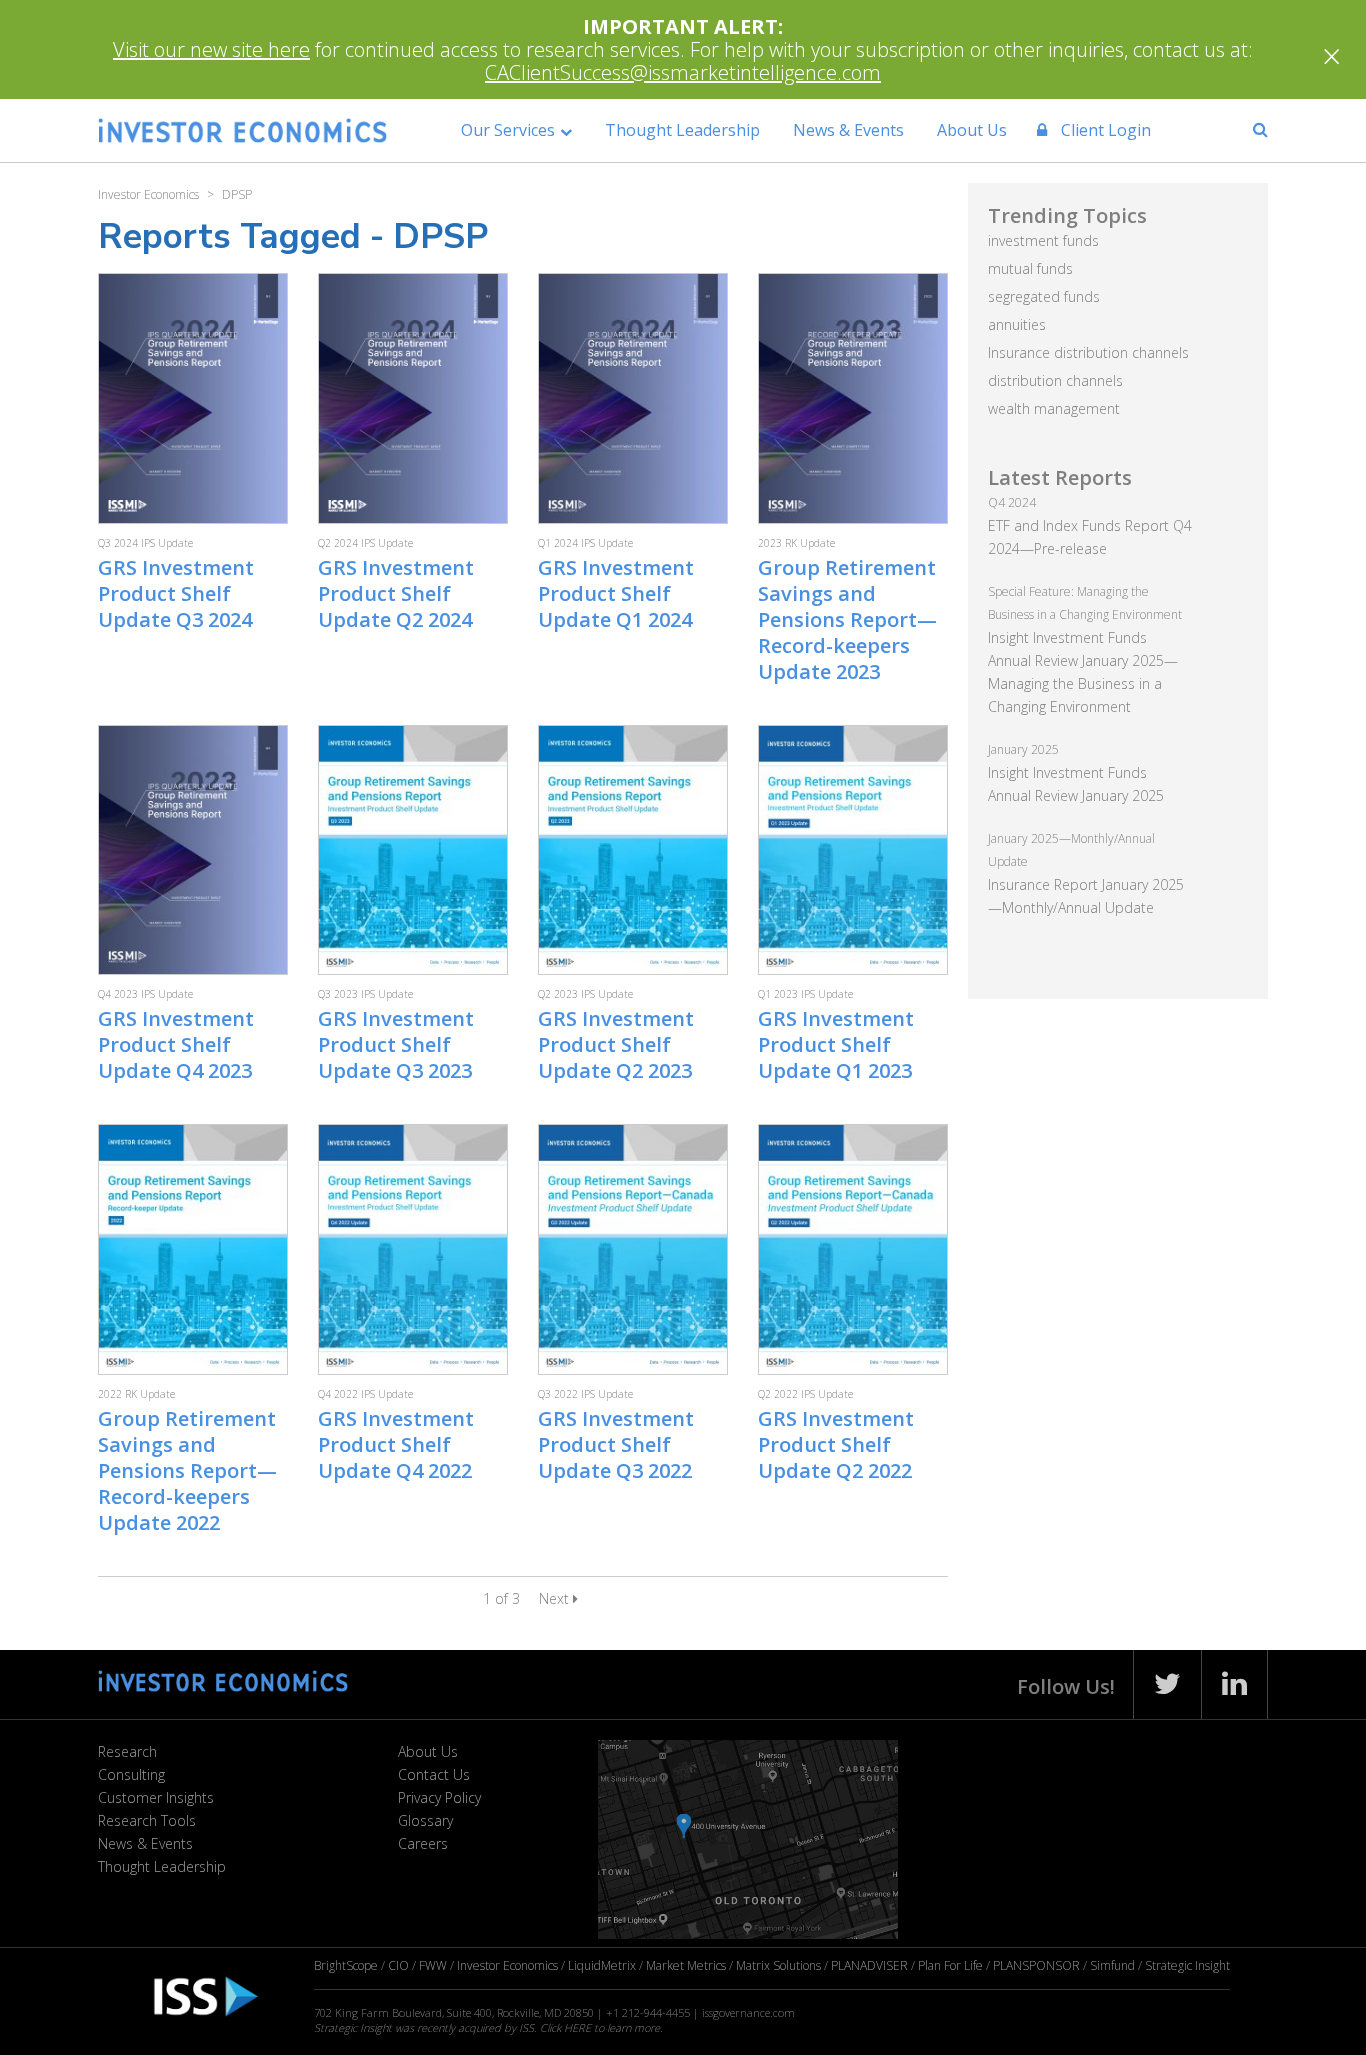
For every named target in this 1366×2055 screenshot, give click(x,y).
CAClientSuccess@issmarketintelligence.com (683, 72)
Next (556, 1598)
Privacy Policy (439, 1797)
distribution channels (1055, 380)
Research (127, 1751)
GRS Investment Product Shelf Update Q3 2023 (396, 1044)
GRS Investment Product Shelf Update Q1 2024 (616, 593)
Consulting (131, 1774)
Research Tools (147, 1820)
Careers (423, 1843)
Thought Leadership (682, 130)
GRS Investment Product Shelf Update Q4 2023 (176, 1044)
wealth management (1054, 408)
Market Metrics (686, 1965)
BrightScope (346, 1965)
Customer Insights (156, 1797)
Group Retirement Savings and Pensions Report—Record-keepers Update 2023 (847, 619)
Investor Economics (507, 1965)
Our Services (508, 130)
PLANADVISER (869, 1965)
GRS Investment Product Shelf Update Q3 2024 (176, 593)
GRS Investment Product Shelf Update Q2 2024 (396, 593)
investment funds (1043, 240)
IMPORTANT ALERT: (683, 26)
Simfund (1112, 1965)
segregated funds (1044, 296)
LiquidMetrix (602, 1965)
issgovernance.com (748, 2012)
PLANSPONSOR (1036, 1965)
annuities (1017, 324)
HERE (577, 2027)
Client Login (1104, 130)
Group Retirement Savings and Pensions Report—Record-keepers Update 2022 (187, 1470)
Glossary (425, 1820)
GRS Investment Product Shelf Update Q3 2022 (616, 1444)
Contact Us (434, 1774)
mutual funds (1030, 268)
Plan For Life (950, 1965)
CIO (398, 1965)
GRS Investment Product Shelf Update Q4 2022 (396, 1444)
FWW (433, 1965)
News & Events (848, 130)
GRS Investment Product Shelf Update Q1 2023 (836, 1044)
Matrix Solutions (778, 1965)
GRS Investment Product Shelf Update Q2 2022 (836, 1444)
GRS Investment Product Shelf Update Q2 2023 (616, 1044)
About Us (972, 130)
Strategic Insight (1187, 1965)
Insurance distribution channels (1088, 352)
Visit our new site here (211, 49)
